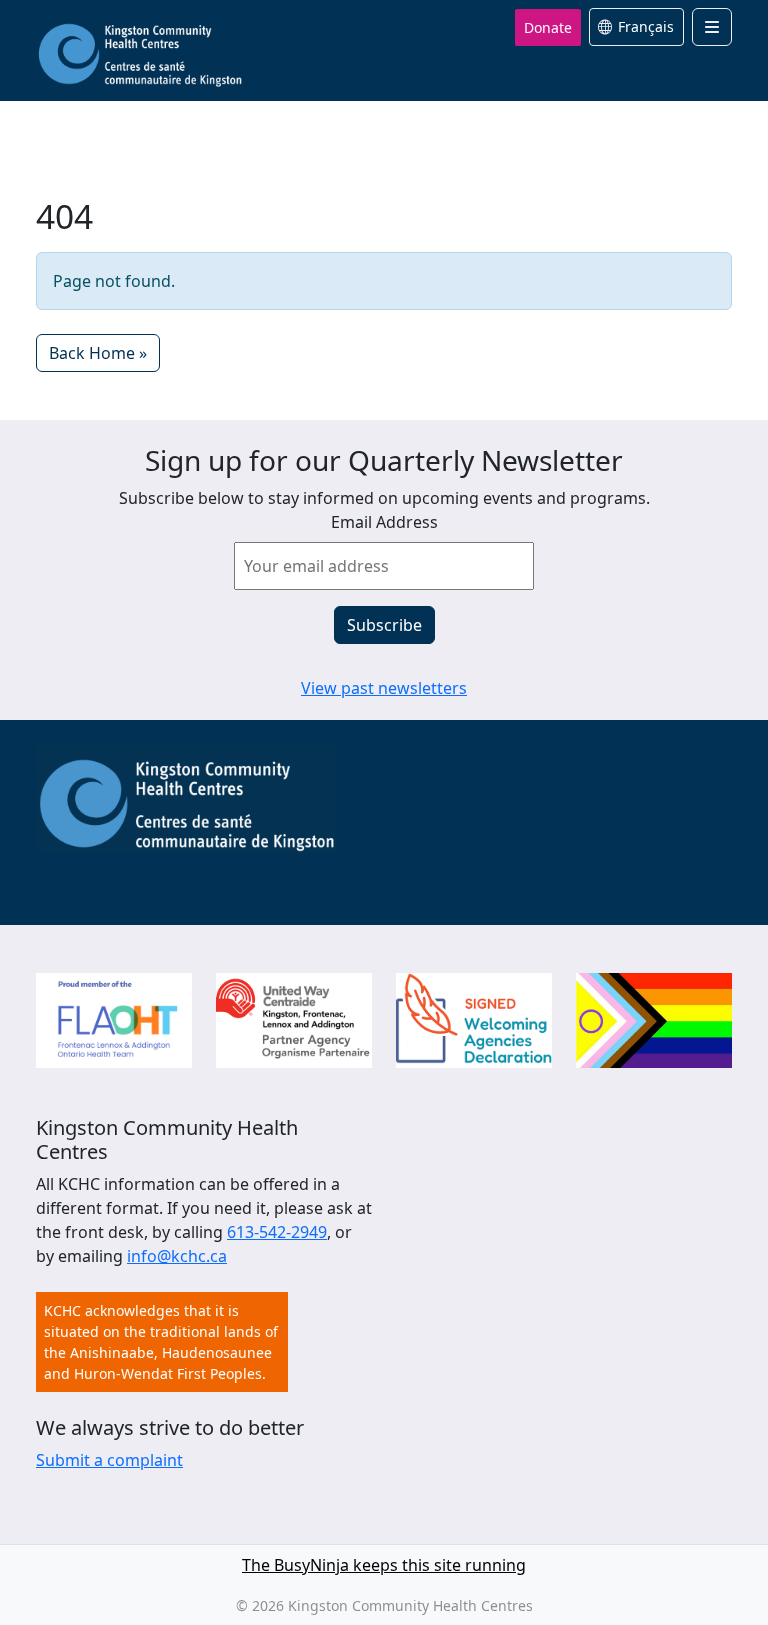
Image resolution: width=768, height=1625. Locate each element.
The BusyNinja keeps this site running (384, 1565)
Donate (548, 27)
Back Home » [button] (98, 353)
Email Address (384, 522)
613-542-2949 (277, 1232)
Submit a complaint (109, 1460)
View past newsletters (384, 688)
